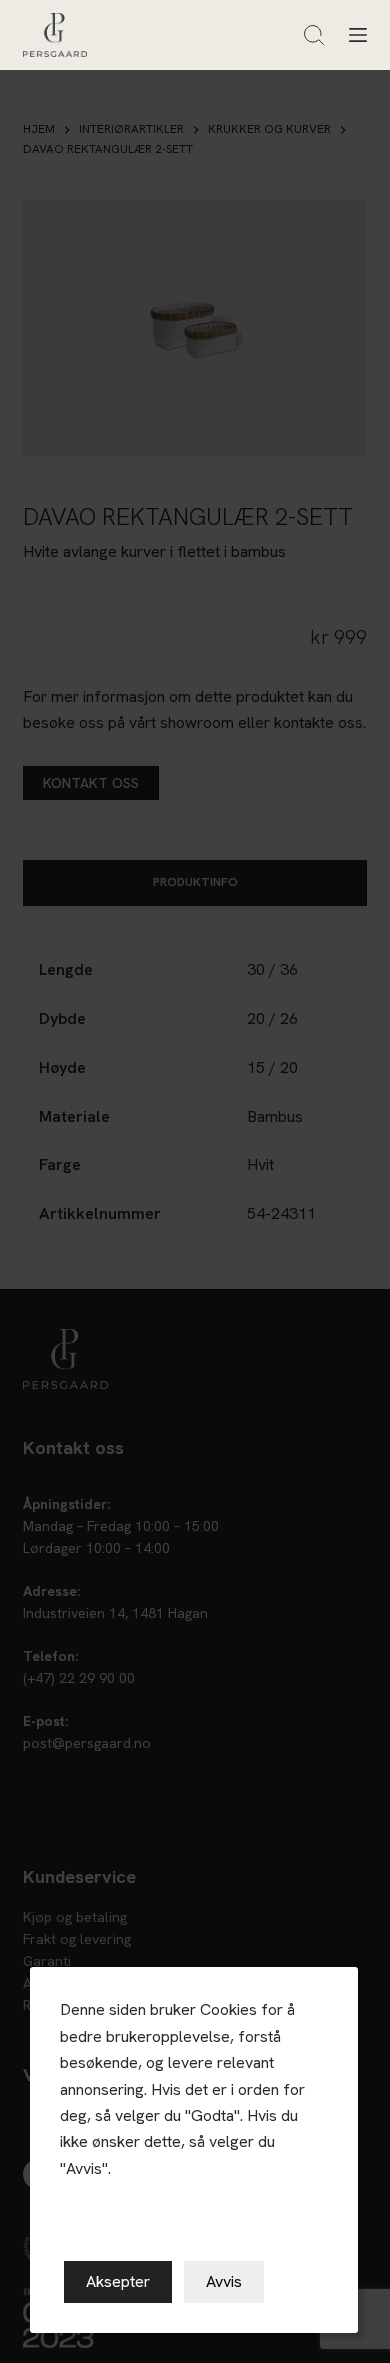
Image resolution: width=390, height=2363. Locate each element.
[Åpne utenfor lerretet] (358, 35)
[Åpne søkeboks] (314, 35)
